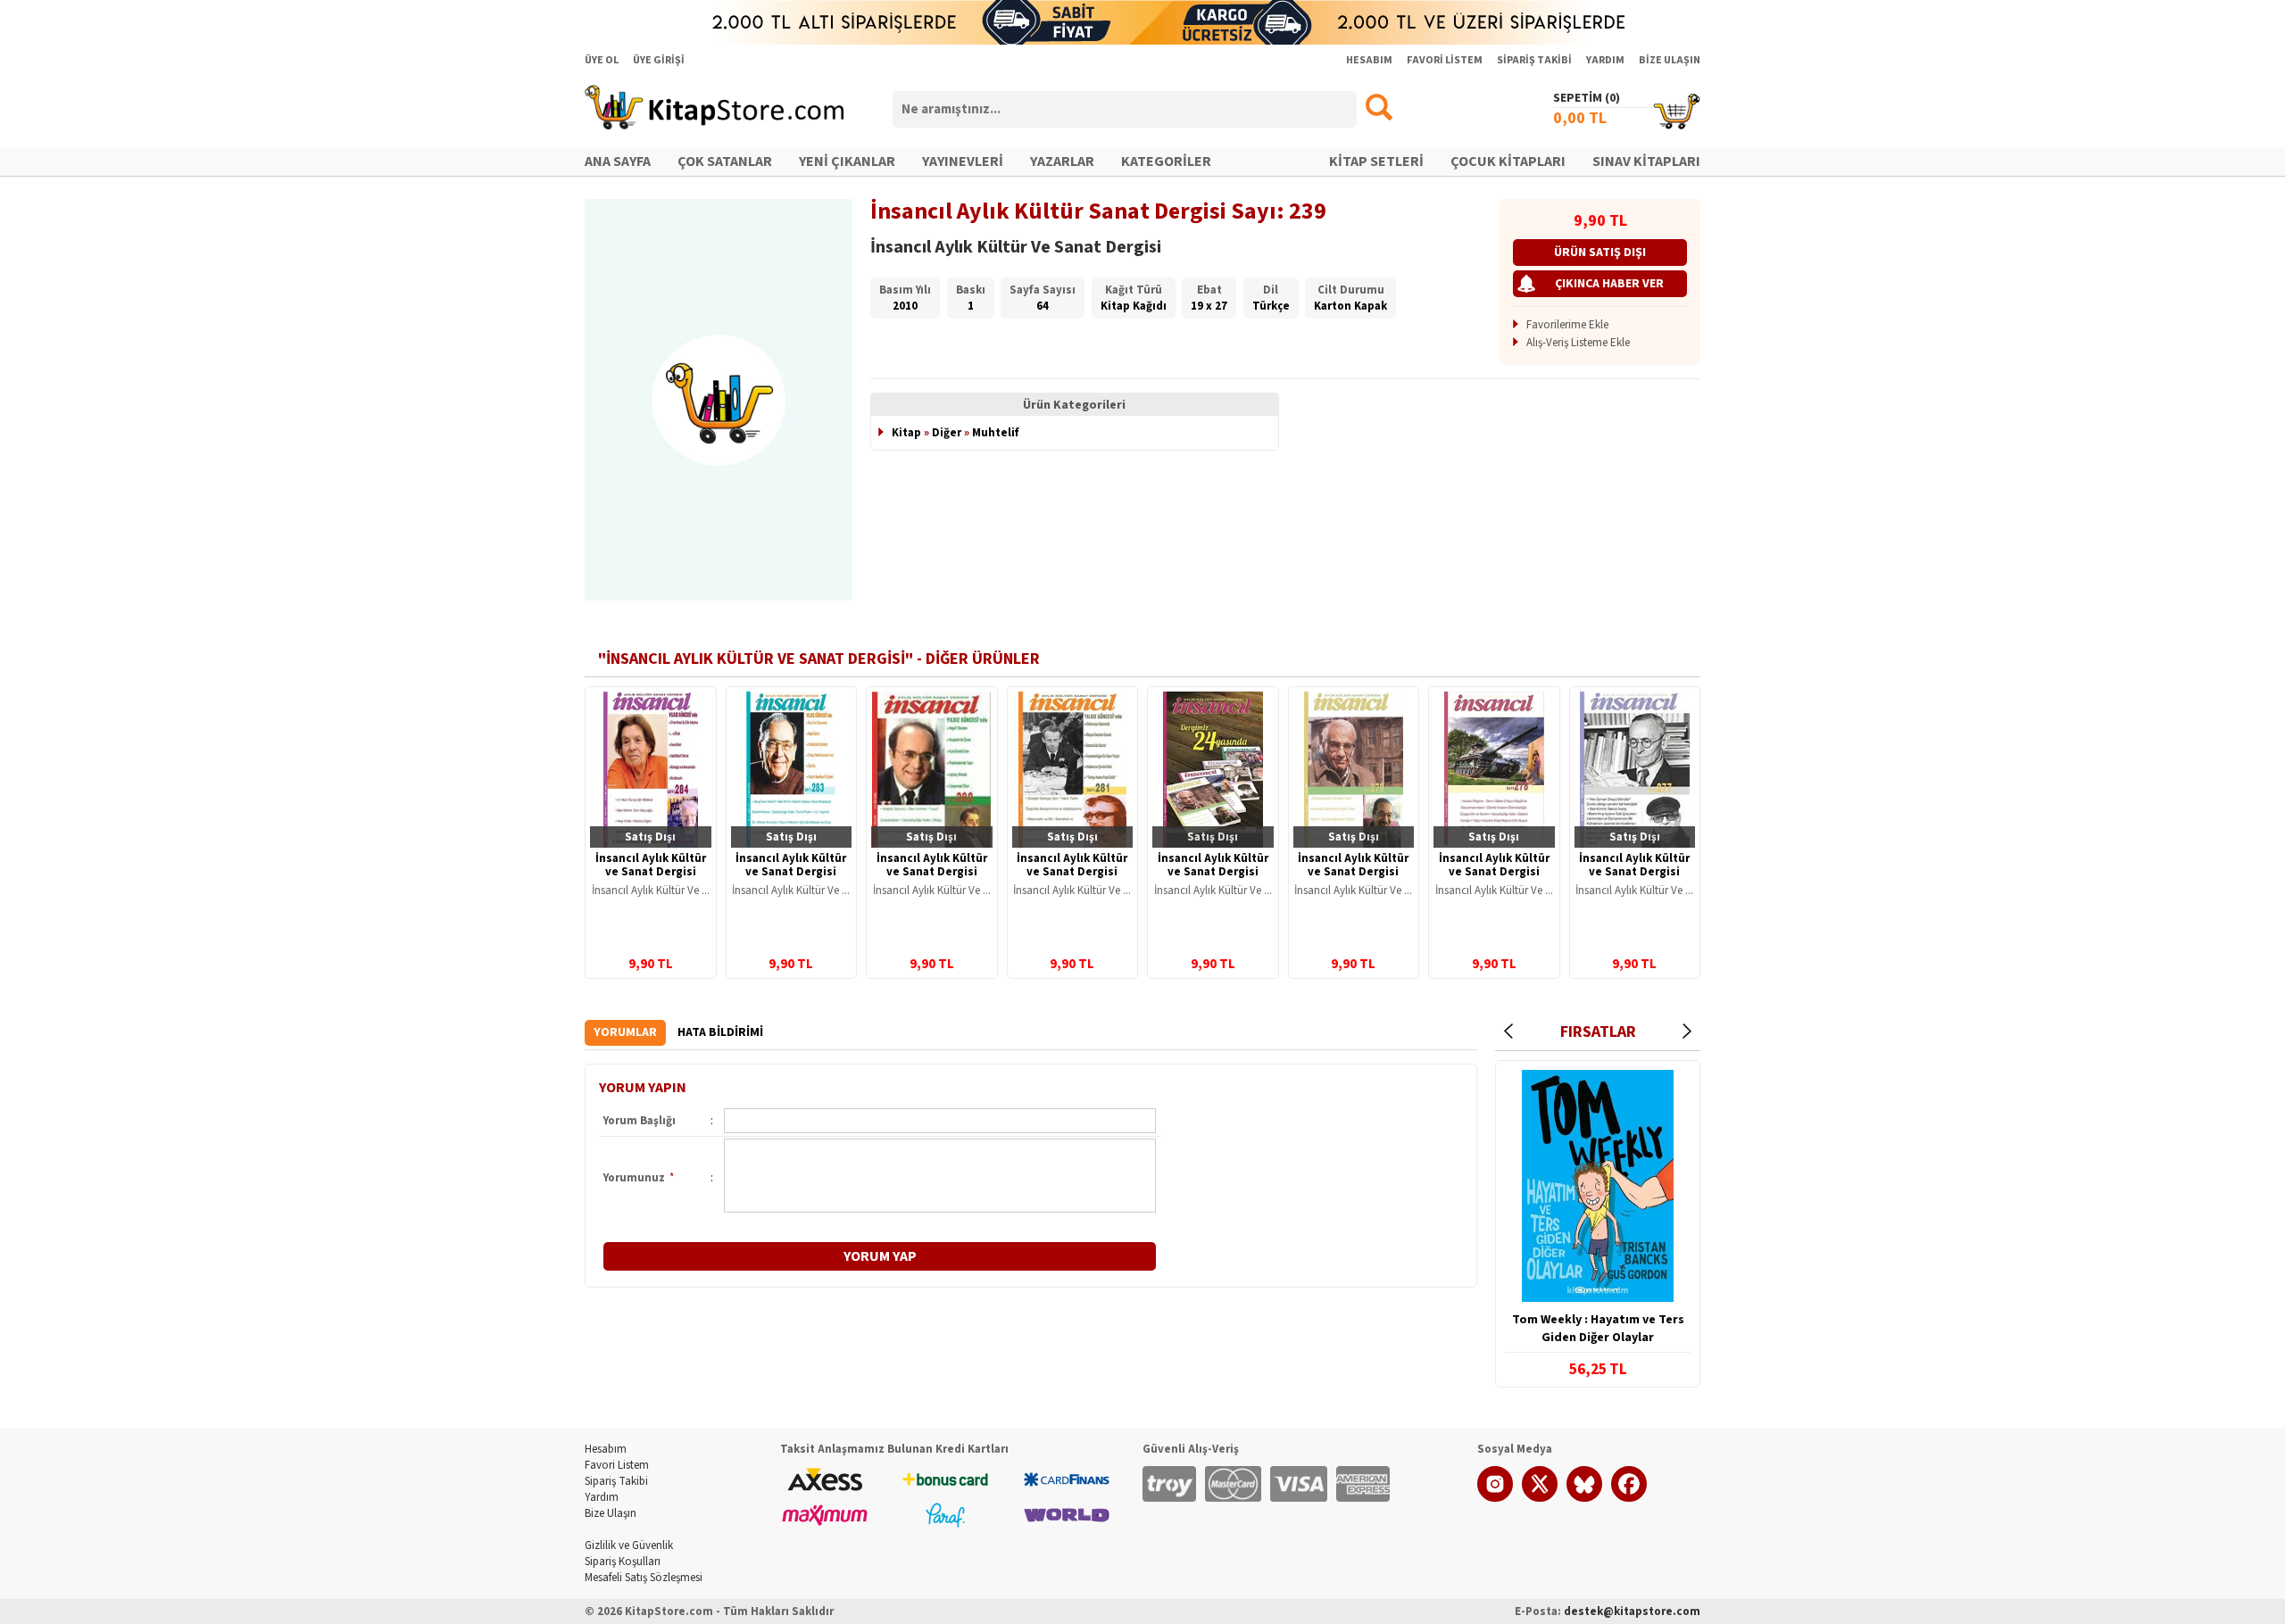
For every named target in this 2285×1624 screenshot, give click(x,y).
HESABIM (1369, 60)
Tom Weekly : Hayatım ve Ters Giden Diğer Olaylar (1598, 1329)
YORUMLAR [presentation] (625, 1032)
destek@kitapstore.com (1632, 1612)
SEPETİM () (1587, 98)
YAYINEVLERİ (963, 162)
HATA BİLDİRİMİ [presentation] (720, 1032)
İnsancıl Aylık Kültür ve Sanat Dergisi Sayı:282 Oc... (932, 872)
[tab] (625, 1033)
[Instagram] (1495, 1498)
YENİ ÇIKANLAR (847, 162)
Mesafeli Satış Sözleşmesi (644, 1578)
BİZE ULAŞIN (1670, 60)
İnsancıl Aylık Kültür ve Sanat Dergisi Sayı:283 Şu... (791, 872)
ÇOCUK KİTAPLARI (1508, 162)
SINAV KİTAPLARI (1646, 162)
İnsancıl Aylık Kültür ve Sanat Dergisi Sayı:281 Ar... (1072, 872)
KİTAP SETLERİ (1376, 162)
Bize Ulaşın (611, 1513)
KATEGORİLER (1166, 162)
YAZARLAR (1062, 162)
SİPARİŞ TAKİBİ (1534, 60)
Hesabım (606, 1449)
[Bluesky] (1584, 1498)
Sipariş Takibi (616, 1481)
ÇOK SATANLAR (725, 162)
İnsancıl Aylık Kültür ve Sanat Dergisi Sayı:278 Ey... (1494, 872)
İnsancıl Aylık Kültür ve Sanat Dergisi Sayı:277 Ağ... (1634, 872)
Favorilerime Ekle (1567, 325)
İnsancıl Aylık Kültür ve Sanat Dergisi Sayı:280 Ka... (1213, 872)
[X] (1540, 1498)
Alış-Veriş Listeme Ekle (1578, 343)
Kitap (906, 433)
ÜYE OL (602, 60)
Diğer (947, 433)
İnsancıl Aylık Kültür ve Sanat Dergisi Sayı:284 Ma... (651, 872)
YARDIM (1605, 60)
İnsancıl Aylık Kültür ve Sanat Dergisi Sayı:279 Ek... (1353, 872)
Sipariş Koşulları (623, 1562)
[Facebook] (1629, 1498)
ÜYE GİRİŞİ (659, 60)
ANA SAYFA (618, 162)
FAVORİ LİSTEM (1445, 60)
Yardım (602, 1497)
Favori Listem (617, 1465)
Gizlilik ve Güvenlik (629, 1545)
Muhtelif (996, 433)
